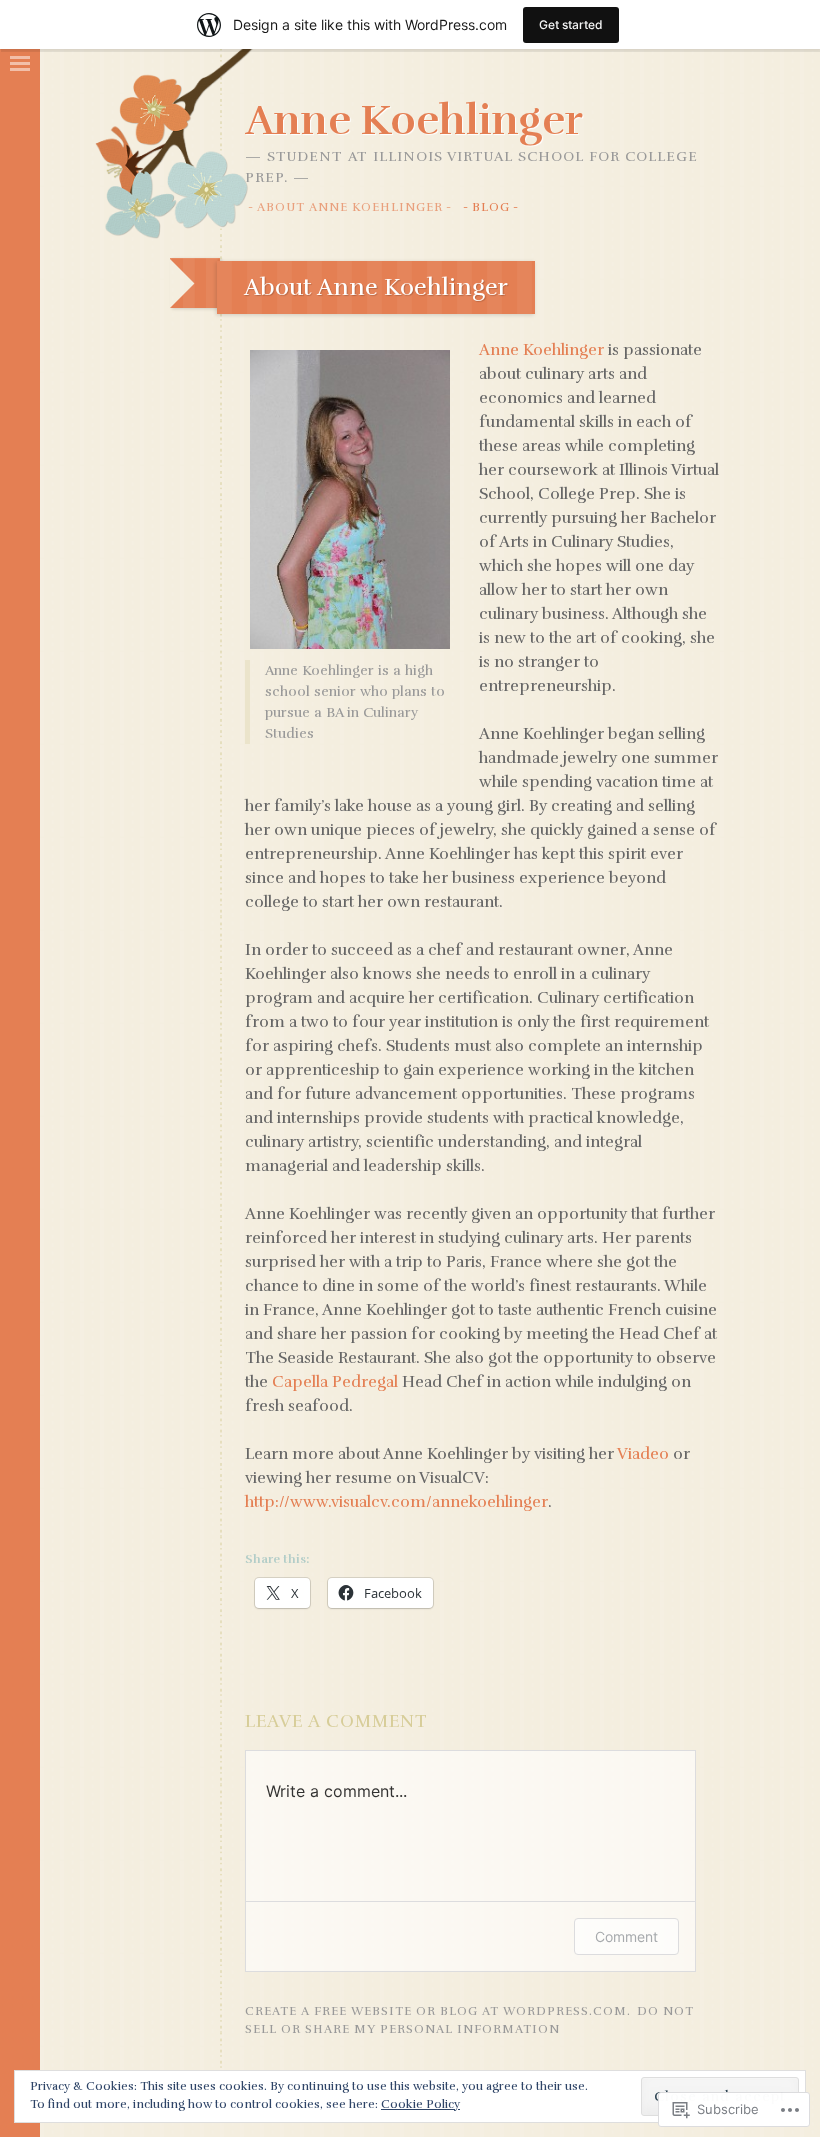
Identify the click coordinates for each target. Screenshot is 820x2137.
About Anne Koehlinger (350, 207)
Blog (491, 207)
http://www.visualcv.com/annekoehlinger (396, 1502)
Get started (571, 24)
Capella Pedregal (335, 1382)
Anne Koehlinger (414, 120)
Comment (626, 1936)
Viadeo (643, 1454)
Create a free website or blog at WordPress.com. (438, 2011)
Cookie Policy (420, 2104)
